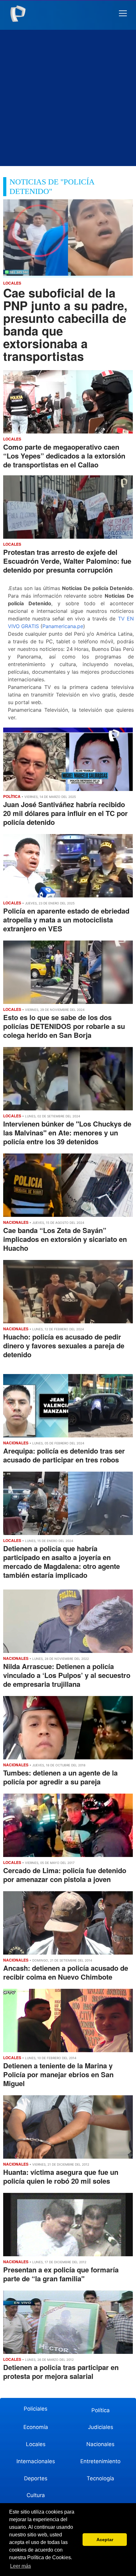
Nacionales (100, 2444)
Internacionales (36, 2461)
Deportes (36, 2478)
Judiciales (101, 2427)
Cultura (36, 2495)
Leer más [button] (21, 2566)
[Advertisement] (68, 98)
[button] (123, 13)
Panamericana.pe (63, 626)
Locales (36, 2444)
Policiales (36, 2409)
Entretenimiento (100, 2461)
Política (101, 2410)
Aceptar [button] (105, 2540)
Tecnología (100, 2478)
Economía (36, 2427)
